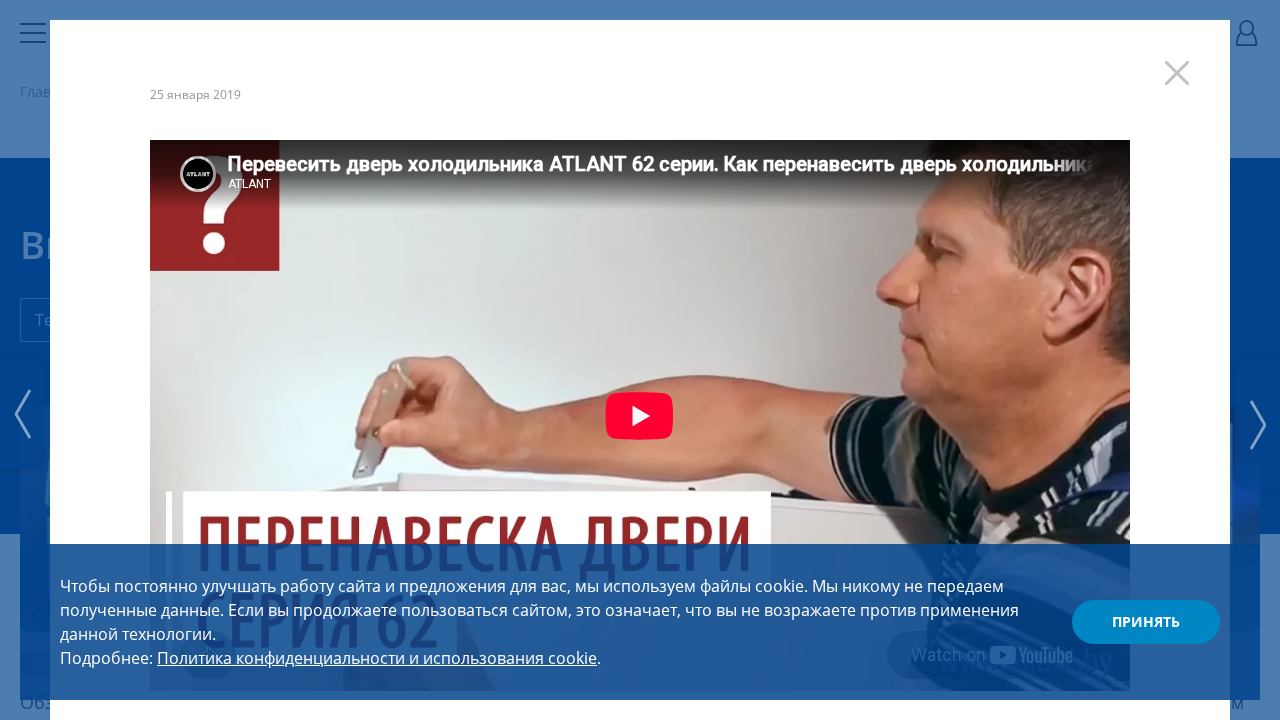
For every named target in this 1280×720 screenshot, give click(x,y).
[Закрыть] (1187, 63)
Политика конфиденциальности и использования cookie (377, 658)
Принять (1146, 621)
